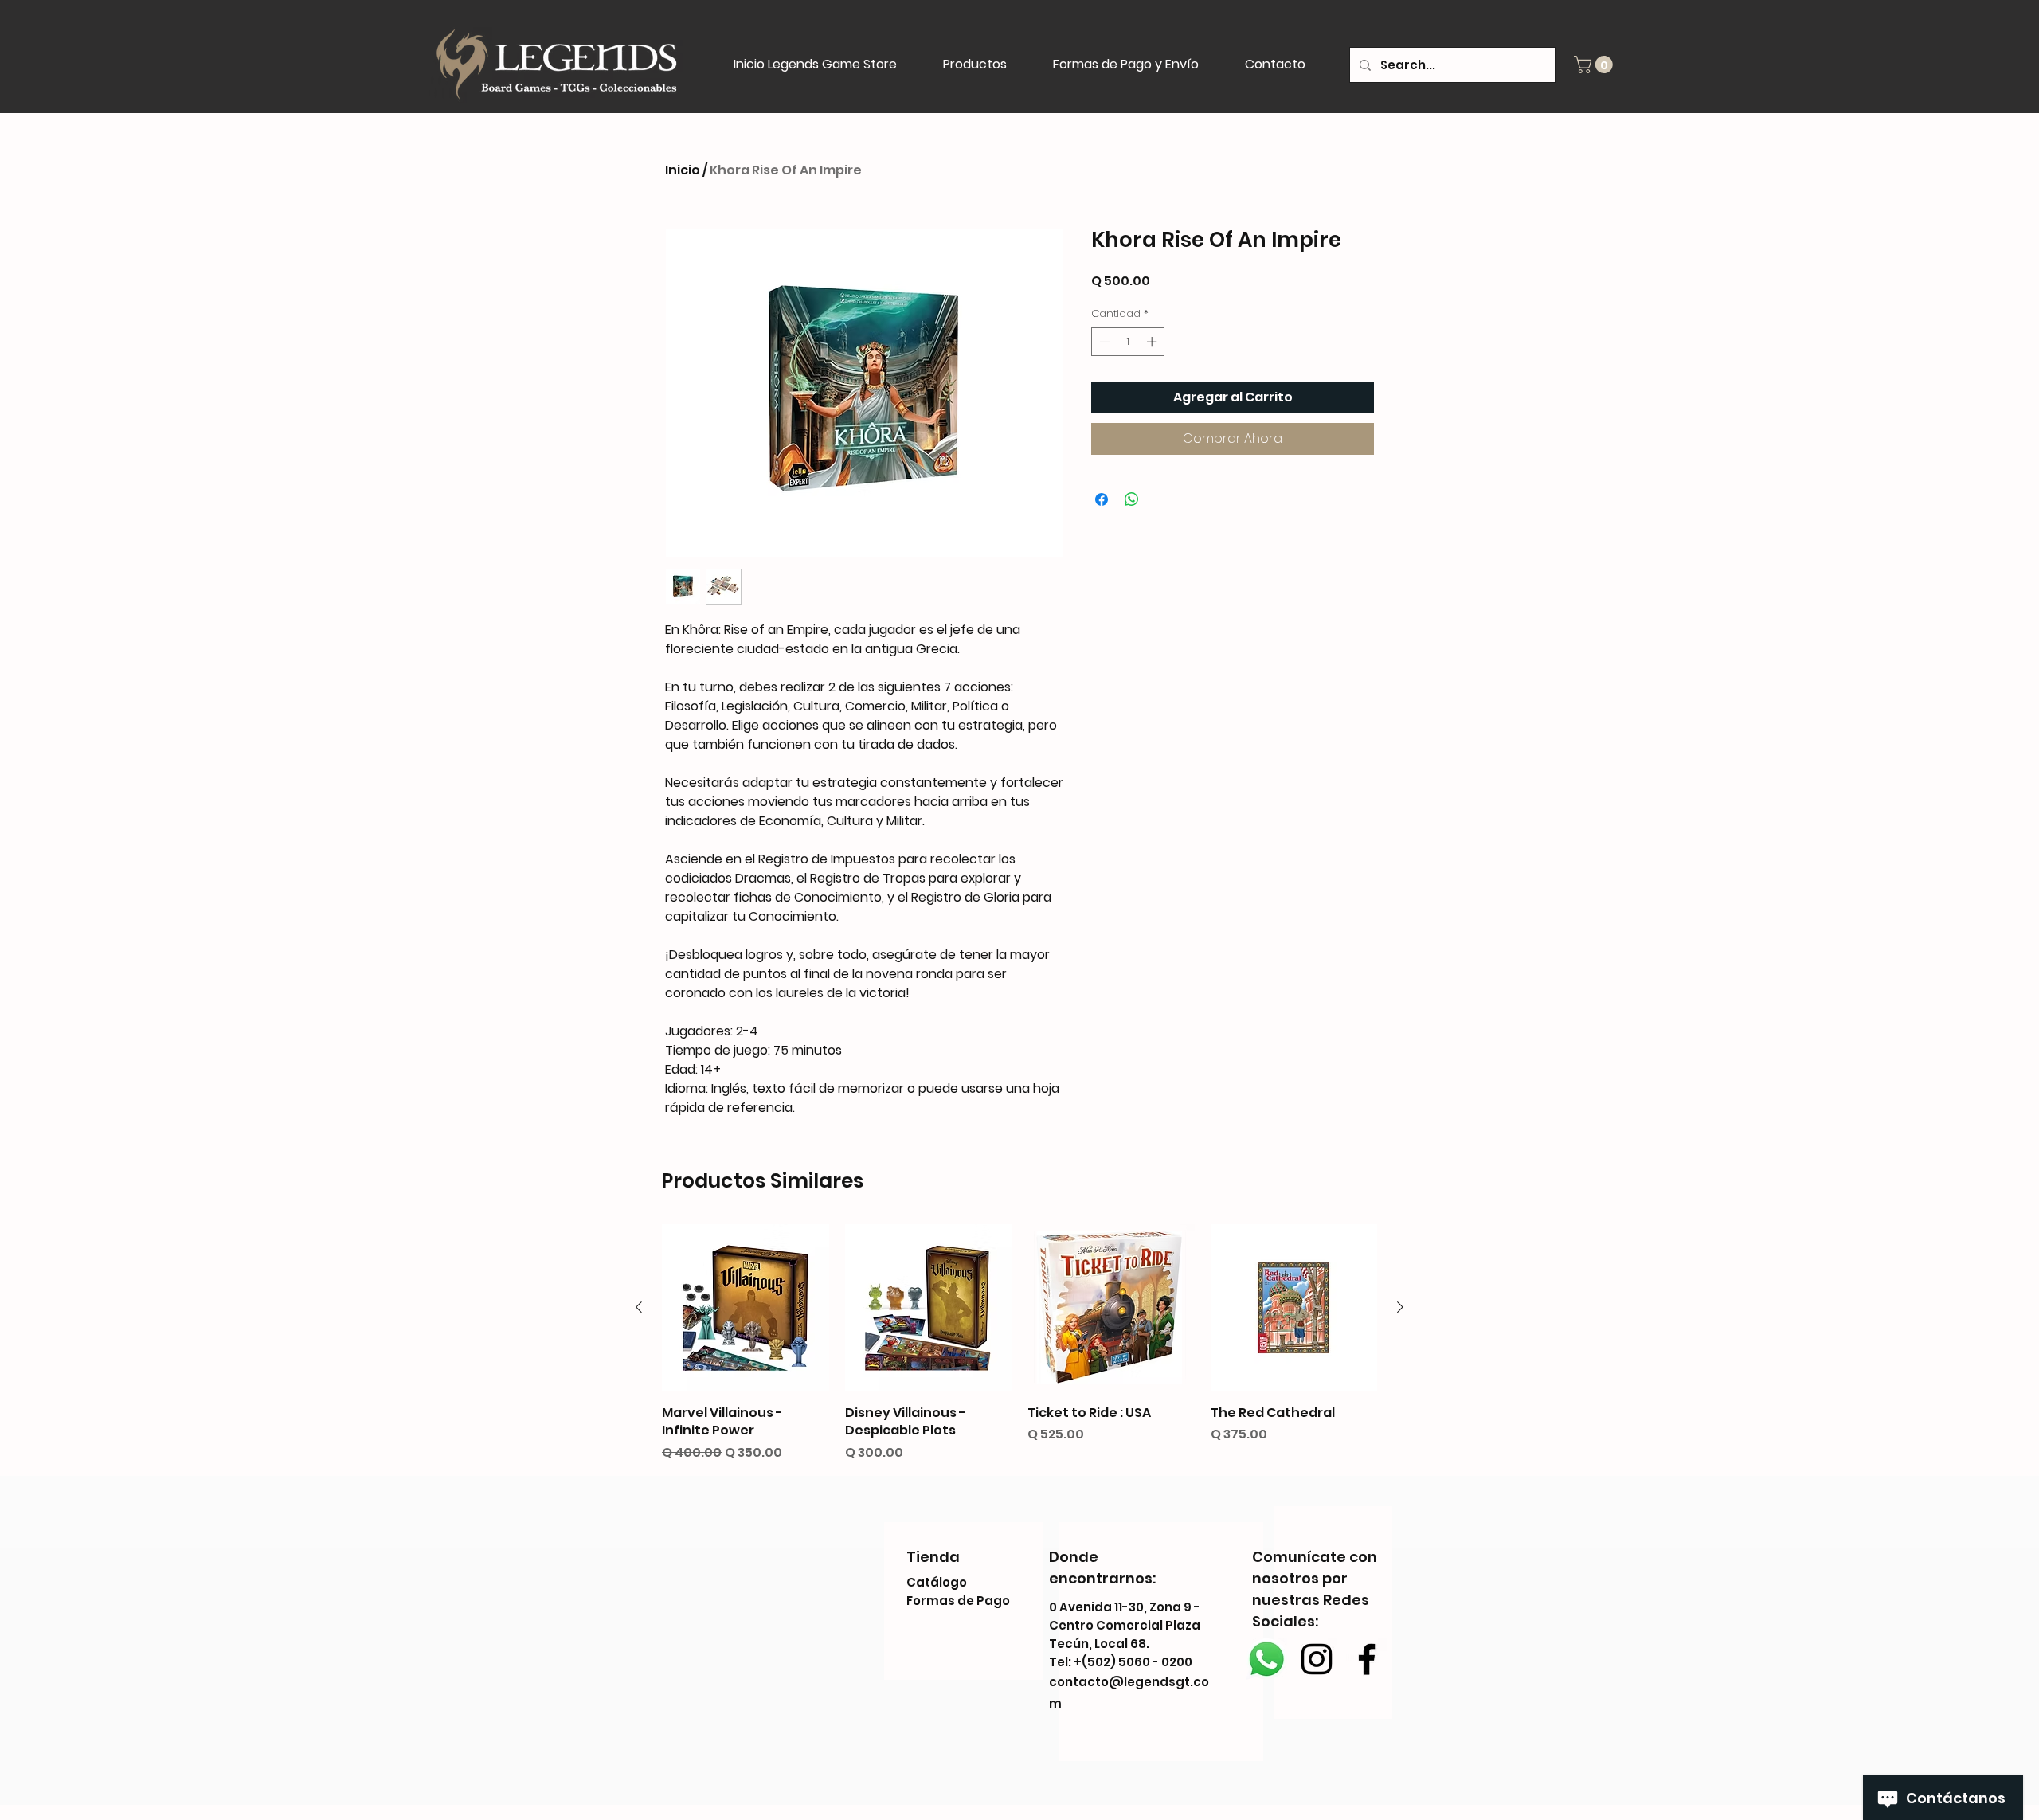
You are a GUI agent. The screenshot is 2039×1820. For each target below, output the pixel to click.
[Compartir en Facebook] (1102, 499)
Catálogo (937, 1582)
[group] (1019, 1343)
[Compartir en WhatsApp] (1132, 499)
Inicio (683, 170)
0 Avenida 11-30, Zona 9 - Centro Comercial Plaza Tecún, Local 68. (1125, 1625)
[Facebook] (1367, 1659)
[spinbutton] (1128, 342)
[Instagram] (1317, 1659)
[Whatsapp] (1266, 1659)
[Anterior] (639, 1307)
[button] (1595, 65)
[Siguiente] (1400, 1307)
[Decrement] (1103, 342)
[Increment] (1153, 342)
